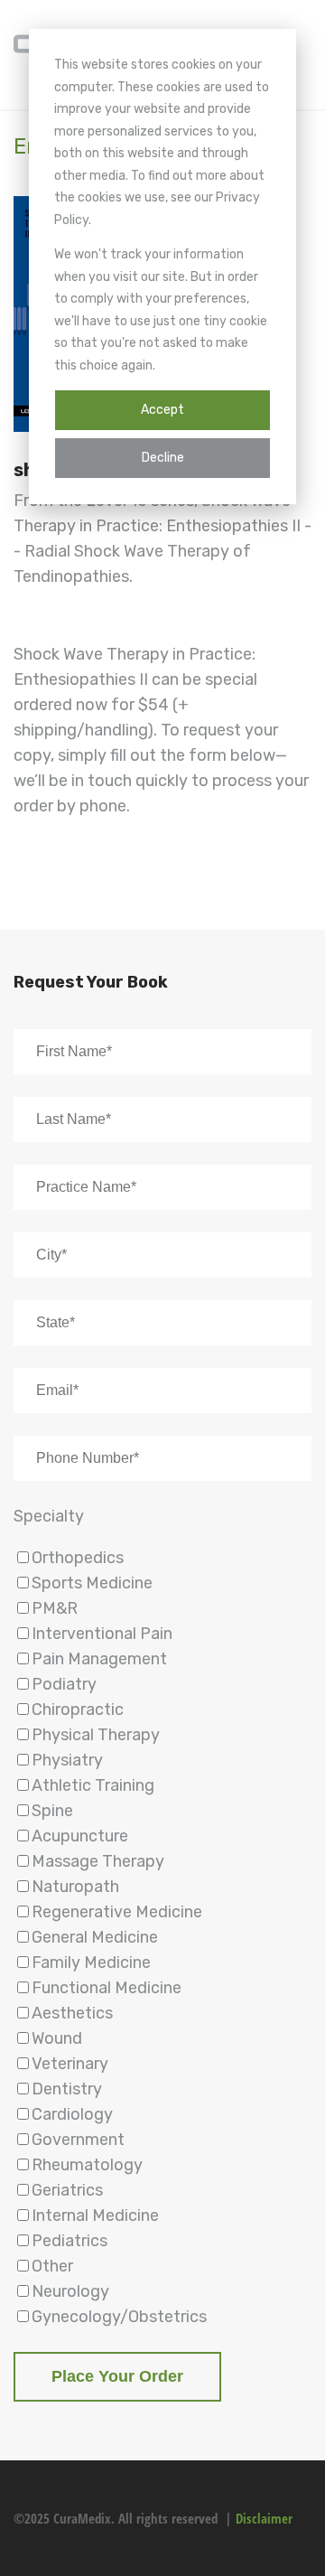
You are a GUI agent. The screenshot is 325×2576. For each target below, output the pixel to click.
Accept (162, 410)
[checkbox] (162, 1937)
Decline (163, 458)
